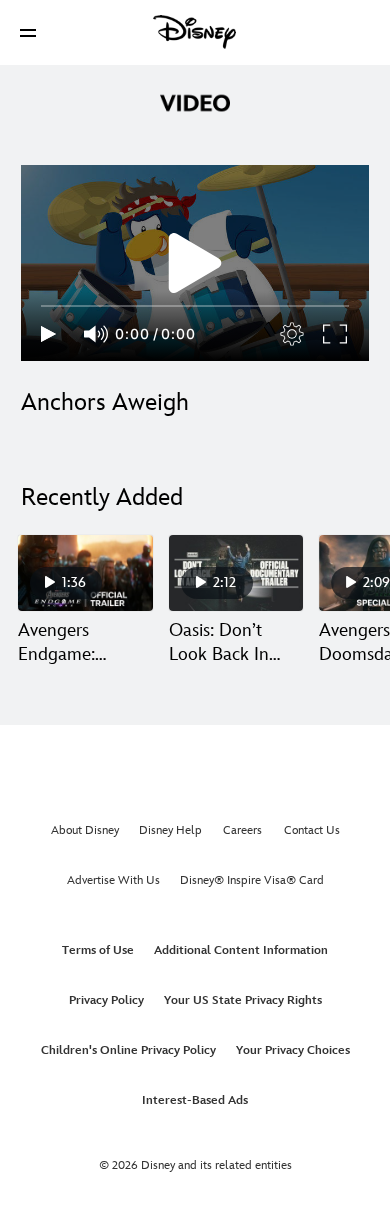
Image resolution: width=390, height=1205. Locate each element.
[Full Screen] (336, 334)
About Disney (85, 830)
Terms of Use (98, 950)
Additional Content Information (241, 950)
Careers (242, 830)
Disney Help (170, 830)
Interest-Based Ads (195, 1100)
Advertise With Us (113, 880)
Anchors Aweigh (105, 402)
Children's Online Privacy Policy (128, 1050)
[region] (195, 263)
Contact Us (312, 830)
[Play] (48, 334)
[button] (28, 32)
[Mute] (97, 334)
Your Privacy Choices (293, 1050)
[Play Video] (195, 263)
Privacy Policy (106, 1000)
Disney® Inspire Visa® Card (252, 880)
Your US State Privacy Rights (243, 1000)
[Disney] (195, 32)
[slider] (195, 306)
